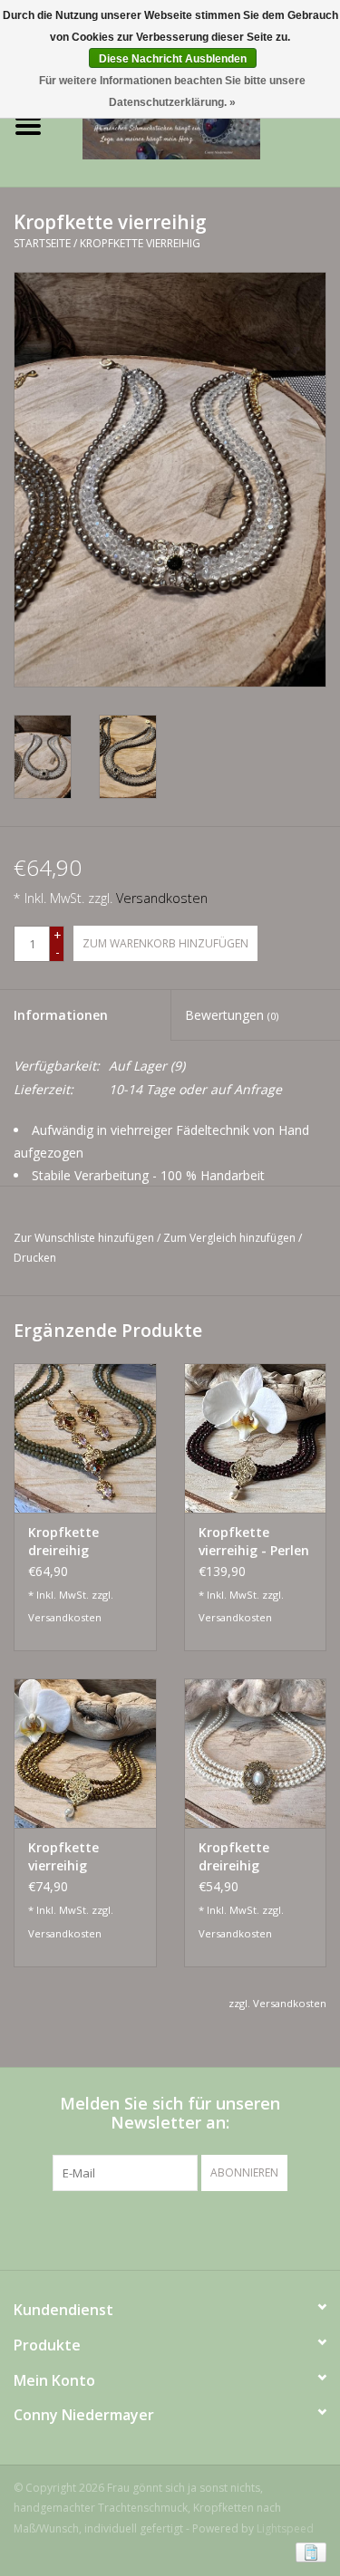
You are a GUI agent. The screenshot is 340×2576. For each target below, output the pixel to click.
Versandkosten (162, 898)
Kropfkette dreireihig (63, 1541)
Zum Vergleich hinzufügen (231, 1238)
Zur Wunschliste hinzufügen (84, 1238)
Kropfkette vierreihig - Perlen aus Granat (254, 1542)
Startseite (42, 243)
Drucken (35, 1258)
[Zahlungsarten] (308, 2551)
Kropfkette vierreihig (140, 243)
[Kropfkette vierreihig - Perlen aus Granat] (256, 1438)
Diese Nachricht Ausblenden (173, 59)
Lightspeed (285, 2528)
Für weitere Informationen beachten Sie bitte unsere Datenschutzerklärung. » (172, 91)
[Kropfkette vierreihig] (85, 1753)
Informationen (61, 1015)
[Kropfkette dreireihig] (85, 1438)
